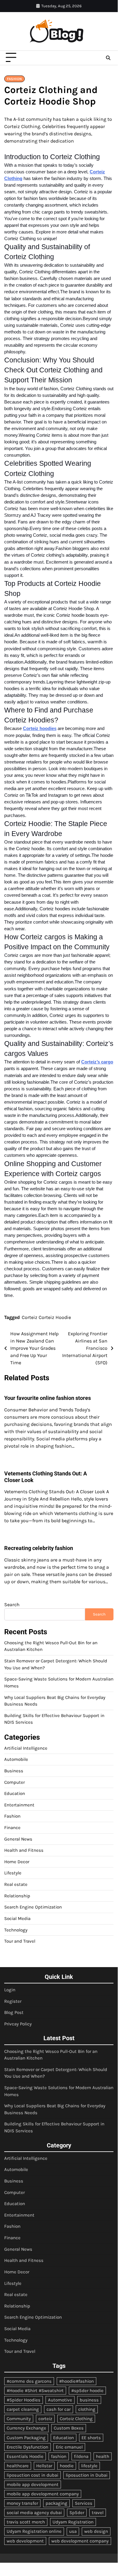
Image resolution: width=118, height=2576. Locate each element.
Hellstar (44, 2466)
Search (12, 1605)
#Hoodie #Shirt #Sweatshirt (35, 2391)
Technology (16, 1930)
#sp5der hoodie (87, 2391)
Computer (14, 1782)
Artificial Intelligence (26, 1748)
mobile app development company (43, 2494)
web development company (80, 2541)
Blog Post (14, 2012)
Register (13, 2001)
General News (18, 1839)
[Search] (108, 58)
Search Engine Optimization (33, 1907)
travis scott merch (26, 2522)
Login (10, 1990)
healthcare (18, 2466)
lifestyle (89, 2466)
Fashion (14, 79)
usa (73, 2531)
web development (25, 2541)
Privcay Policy (18, 2024)
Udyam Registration (73, 2522)
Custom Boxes (69, 2428)
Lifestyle (13, 1873)
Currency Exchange (26, 2428)
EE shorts (91, 2438)
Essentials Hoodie (25, 2456)
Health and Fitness (24, 1850)
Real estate (16, 1884)
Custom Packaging (26, 2438)
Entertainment (19, 1805)
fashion (59, 2456)
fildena (81, 2456)
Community (19, 2419)
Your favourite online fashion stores (48, 1398)
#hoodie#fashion (77, 2381)
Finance (12, 1828)
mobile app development (33, 2484)
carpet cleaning (23, 2409)
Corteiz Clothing (76, 2419)
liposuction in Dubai (87, 2475)
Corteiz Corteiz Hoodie (46, 1317)
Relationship (17, 1896)
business (89, 2400)
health (103, 2456)
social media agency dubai (34, 2513)
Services (84, 2503)
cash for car (59, 2409)
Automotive (60, 2400)
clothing (87, 2409)
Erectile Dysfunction (27, 2447)
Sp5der (77, 2513)
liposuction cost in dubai (32, 2475)
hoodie (67, 2466)
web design (96, 2531)
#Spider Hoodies (24, 2400)
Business (14, 1771)
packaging (56, 2503)
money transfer (22, 2503)
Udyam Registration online (34, 2531)
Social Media (17, 1918)
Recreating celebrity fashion (39, 1548)
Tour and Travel (20, 1941)
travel (98, 2513)
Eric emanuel (69, 2447)
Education (15, 1793)
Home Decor (17, 1862)
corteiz (45, 2419)
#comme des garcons (29, 2381)
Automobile (16, 1759)
